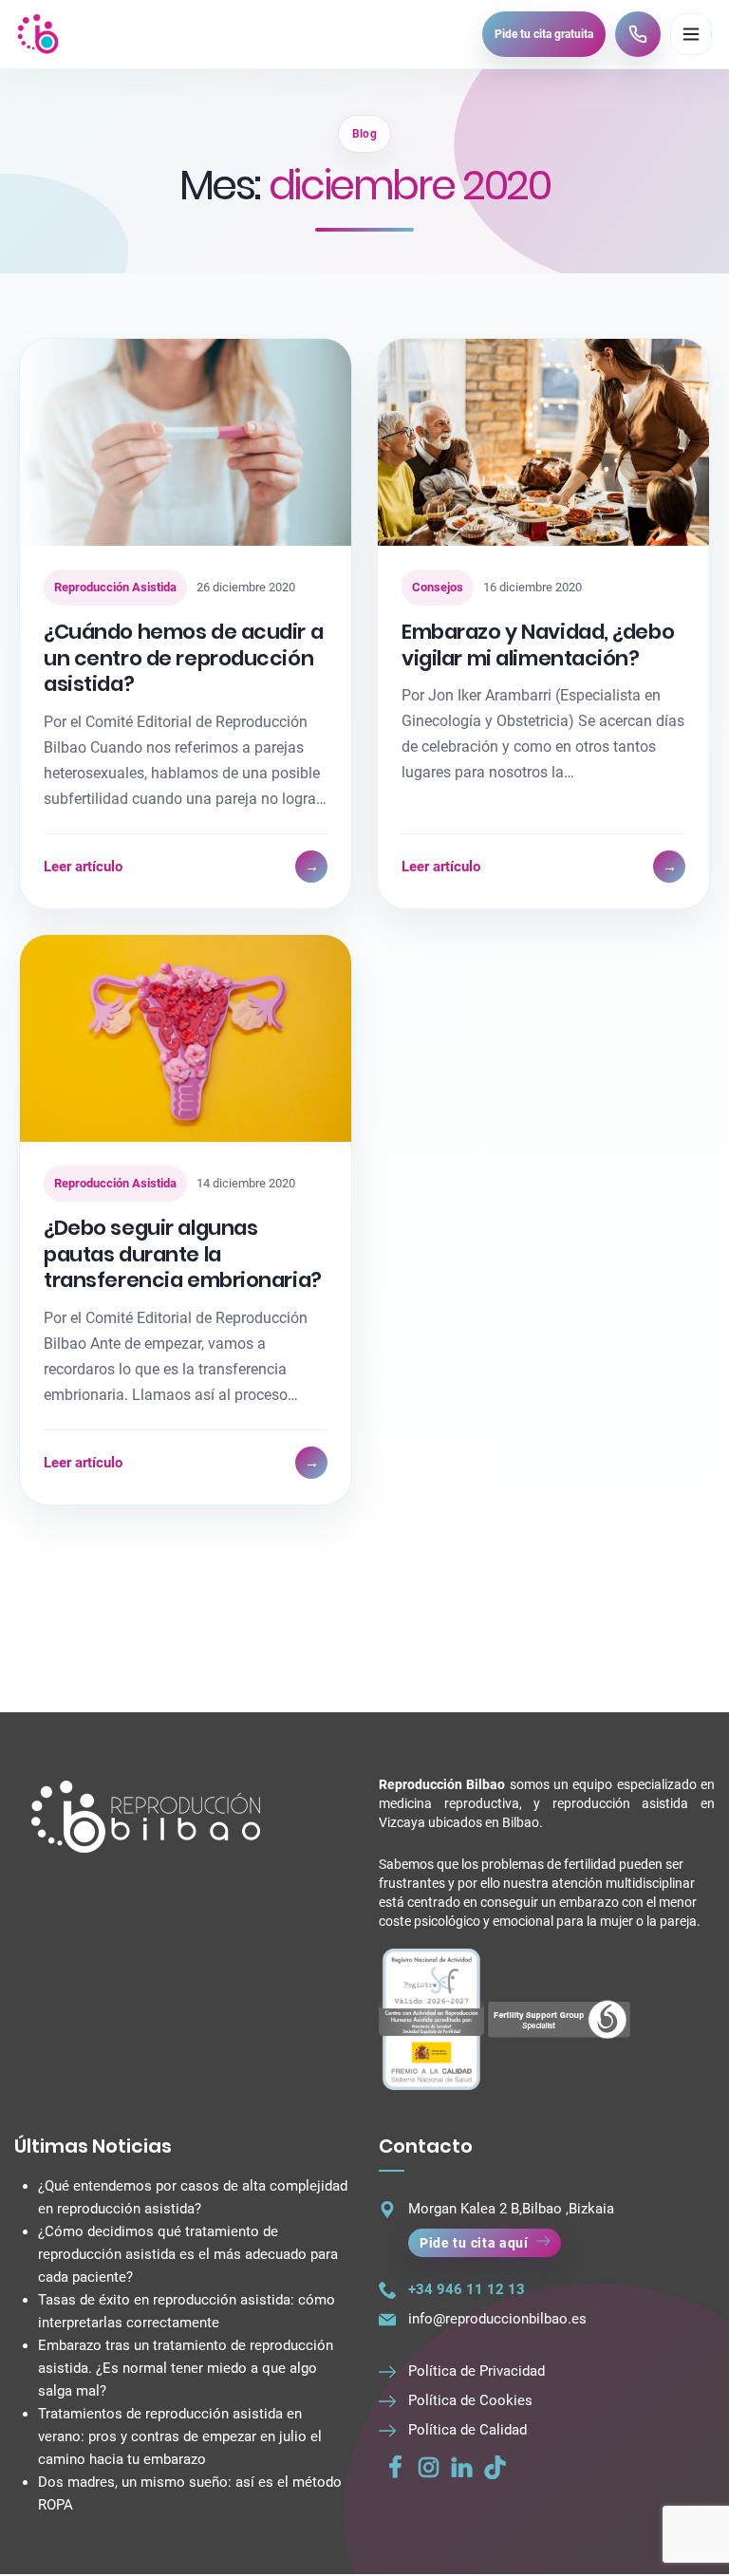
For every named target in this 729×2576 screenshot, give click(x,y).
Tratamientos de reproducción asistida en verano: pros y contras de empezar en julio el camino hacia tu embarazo (180, 2436)
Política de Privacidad (477, 2371)
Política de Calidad (467, 2430)
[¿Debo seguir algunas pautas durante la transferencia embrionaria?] (186, 1038)
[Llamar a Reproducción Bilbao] (638, 34)
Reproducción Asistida (115, 587)
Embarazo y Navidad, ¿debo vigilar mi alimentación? (538, 645)
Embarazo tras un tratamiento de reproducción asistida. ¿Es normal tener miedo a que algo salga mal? (186, 2368)
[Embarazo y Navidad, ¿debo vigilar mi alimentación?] (543, 442)
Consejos (438, 587)
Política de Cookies (470, 2400)
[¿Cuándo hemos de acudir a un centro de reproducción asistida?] (186, 442)
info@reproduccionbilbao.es (497, 2319)
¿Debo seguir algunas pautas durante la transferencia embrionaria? (183, 1254)
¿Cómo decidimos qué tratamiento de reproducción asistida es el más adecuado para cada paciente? (188, 2254)
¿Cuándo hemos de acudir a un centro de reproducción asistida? (183, 658)
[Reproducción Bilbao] (38, 34)
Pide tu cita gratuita (544, 34)
